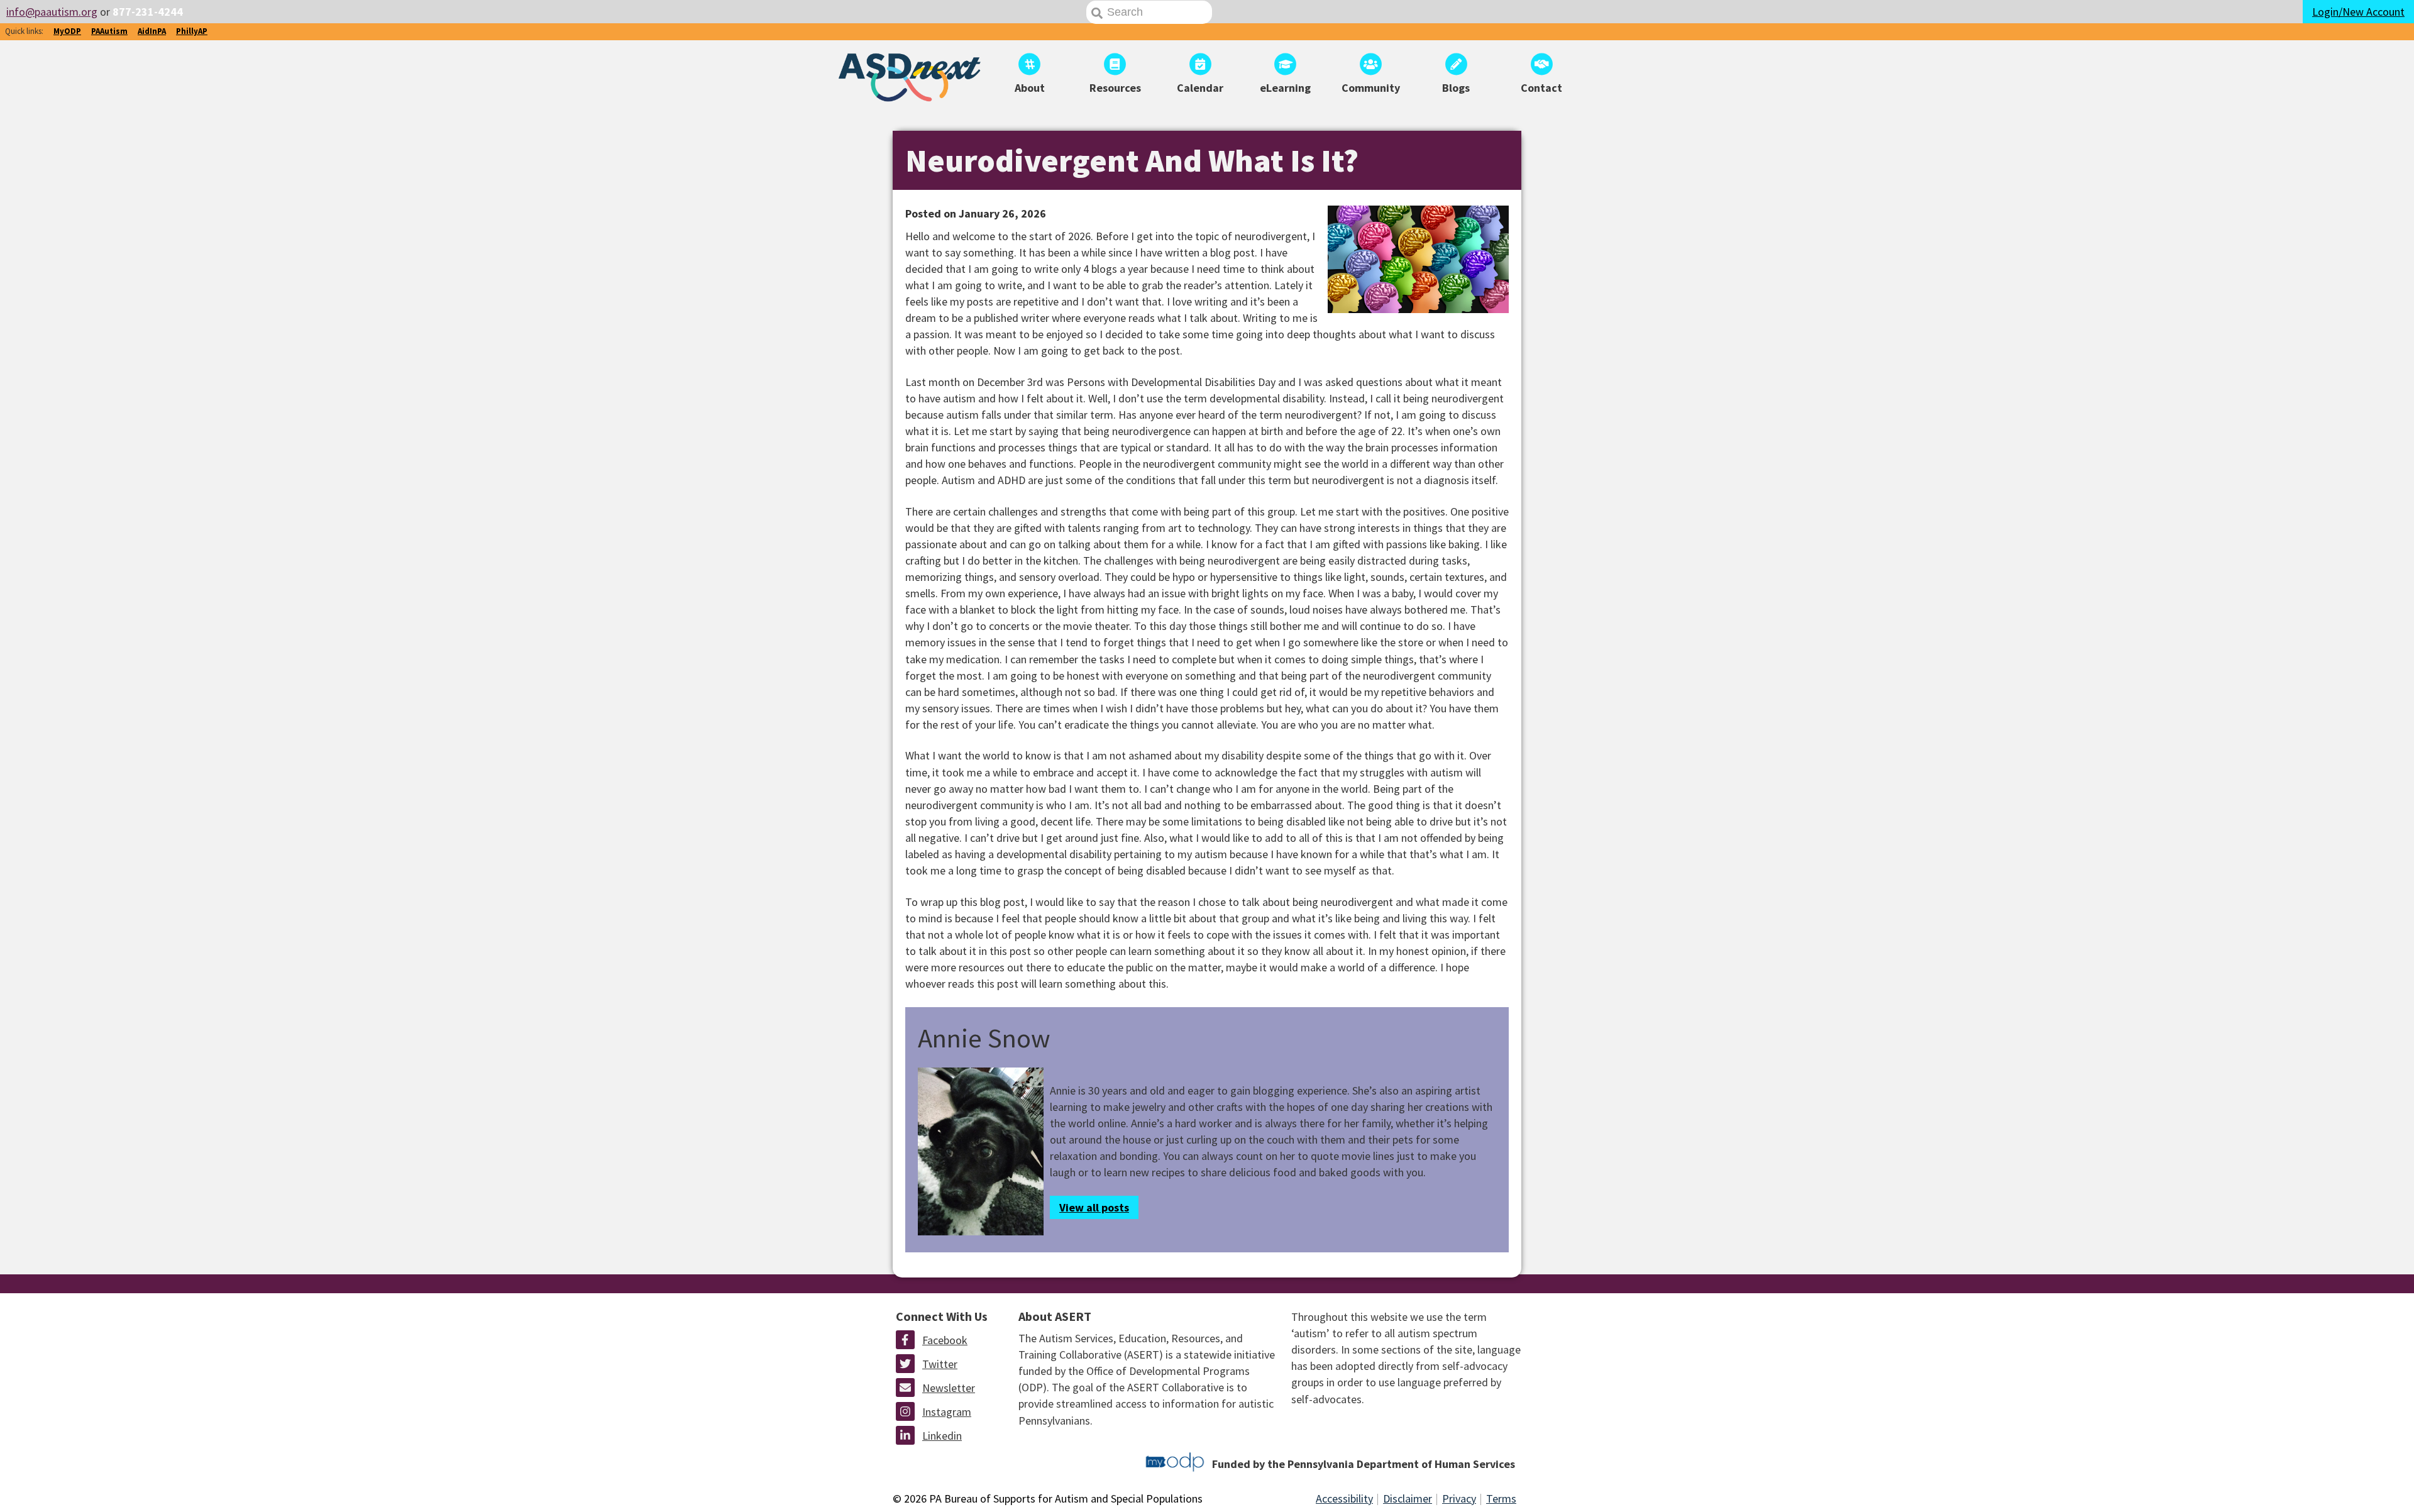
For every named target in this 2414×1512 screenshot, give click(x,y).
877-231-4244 (148, 12)
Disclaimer (1408, 1498)
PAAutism (109, 31)
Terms (1501, 1498)
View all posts (1094, 1207)
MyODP (67, 31)
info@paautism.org (52, 12)
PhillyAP (192, 31)
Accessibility (1344, 1498)
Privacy (1459, 1498)
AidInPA (152, 31)
